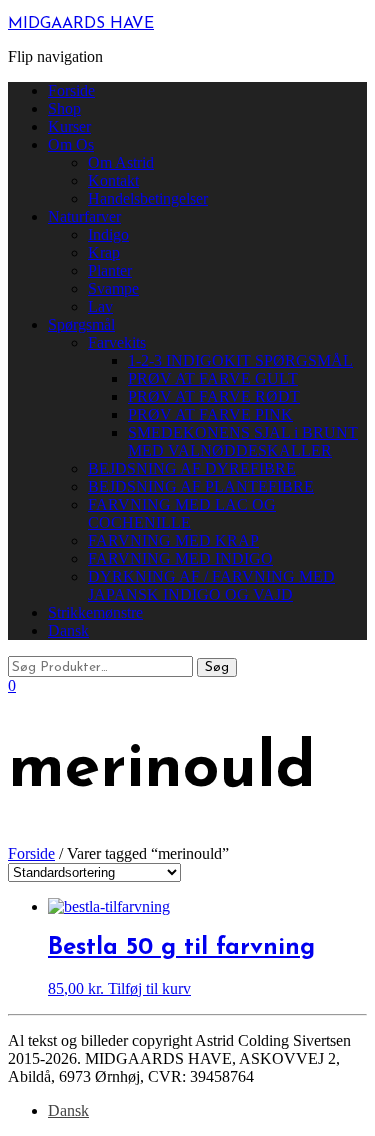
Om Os (71, 144)
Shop (64, 108)
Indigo (108, 234)
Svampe (113, 288)
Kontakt (113, 180)
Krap (104, 252)
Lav (100, 306)
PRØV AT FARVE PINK (210, 414)
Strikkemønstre (95, 612)
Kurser (69, 126)
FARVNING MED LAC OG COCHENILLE (182, 513)
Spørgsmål (81, 324)
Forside (71, 90)
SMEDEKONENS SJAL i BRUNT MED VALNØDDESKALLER (243, 441)
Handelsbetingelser (148, 198)
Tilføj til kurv (149, 988)
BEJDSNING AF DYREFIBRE (192, 468)
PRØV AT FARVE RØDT (214, 396)
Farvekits (117, 342)
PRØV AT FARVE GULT (213, 378)
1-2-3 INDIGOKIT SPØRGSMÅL (240, 360)
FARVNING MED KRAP (173, 540)
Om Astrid (121, 162)
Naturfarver (84, 216)
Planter (110, 270)
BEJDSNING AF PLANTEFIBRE (201, 486)
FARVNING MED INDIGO (180, 558)
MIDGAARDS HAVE (81, 24)
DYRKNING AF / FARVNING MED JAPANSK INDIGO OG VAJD (211, 585)
